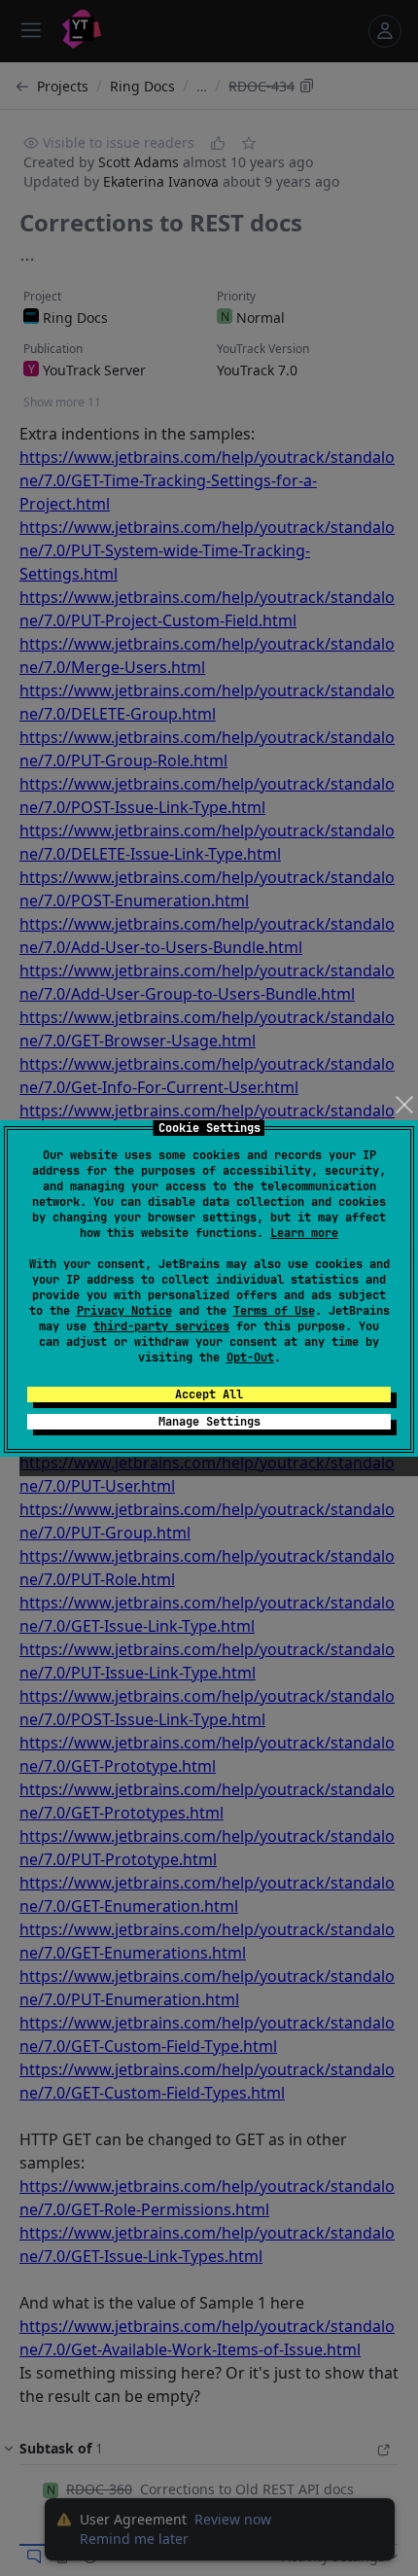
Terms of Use (274, 1311)
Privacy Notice (124, 1311)
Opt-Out (250, 1358)
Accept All (209, 1394)
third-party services (161, 1326)
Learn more (304, 1233)
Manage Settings (209, 1422)
